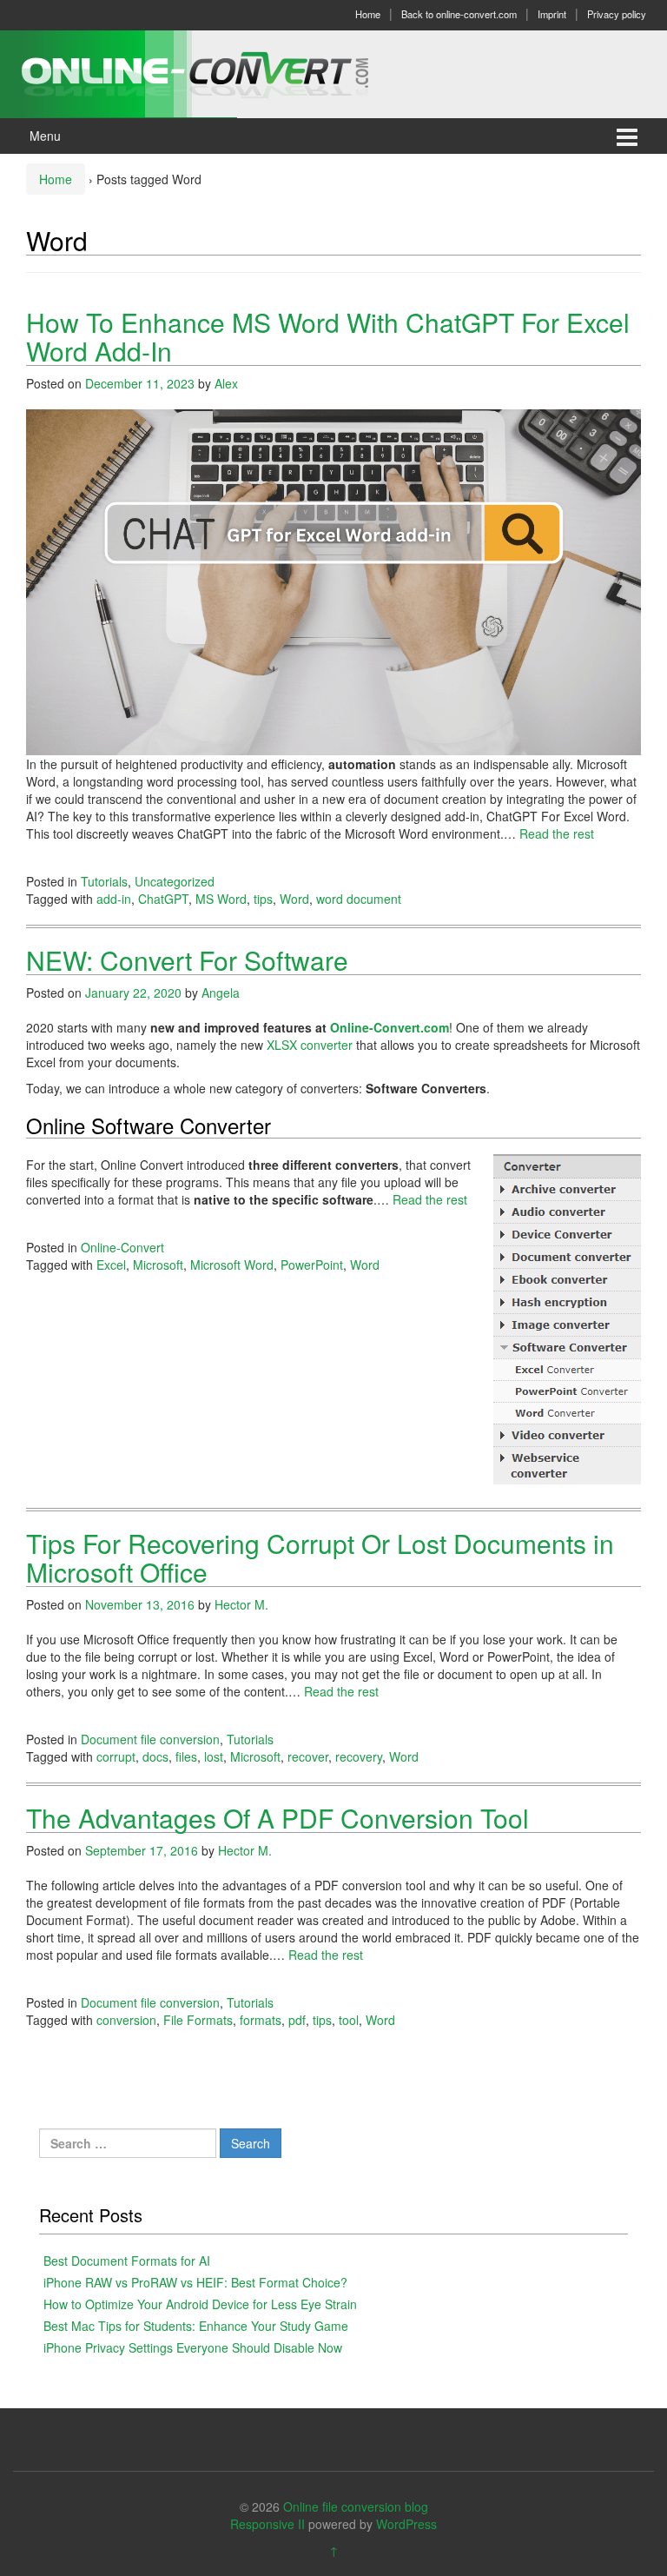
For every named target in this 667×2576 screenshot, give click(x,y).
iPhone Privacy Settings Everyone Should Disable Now (193, 2347)
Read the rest (557, 833)
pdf (297, 2020)
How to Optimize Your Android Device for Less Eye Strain (200, 2304)
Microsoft (158, 1265)
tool (349, 2020)
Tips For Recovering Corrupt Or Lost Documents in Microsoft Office (320, 1557)
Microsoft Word (232, 1265)
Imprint (552, 14)
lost (214, 1756)
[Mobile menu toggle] (627, 136)
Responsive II (267, 2524)
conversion (126, 2020)
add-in (114, 899)
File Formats (198, 2020)
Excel (111, 1265)
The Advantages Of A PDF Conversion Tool (277, 1818)
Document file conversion (150, 1739)
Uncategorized (175, 881)
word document (359, 899)
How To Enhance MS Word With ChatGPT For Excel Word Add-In (328, 336)
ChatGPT (163, 899)
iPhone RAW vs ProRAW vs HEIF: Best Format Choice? (195, 2282)
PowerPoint (312, 1265)
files (186, 1756)
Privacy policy (617, 14)
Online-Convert (122, 1247)
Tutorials (104, 881)
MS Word (221, 899)
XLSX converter (310, 1045)
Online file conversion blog (356, 2506)
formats (261, 2020)
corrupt (116, 1756)
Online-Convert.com (390, 1027)
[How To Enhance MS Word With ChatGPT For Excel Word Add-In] (333, 581)
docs (155, 1756)
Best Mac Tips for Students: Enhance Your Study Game (196, 2326)
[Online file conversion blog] (221, 72)
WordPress (406, 2524)
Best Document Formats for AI (127, 2261)
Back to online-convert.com (459, 14)
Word (294, 899)
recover (308, 1756)
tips (263, 899)
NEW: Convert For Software (187, 960)
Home (368, 14)
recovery (359, 1756)
